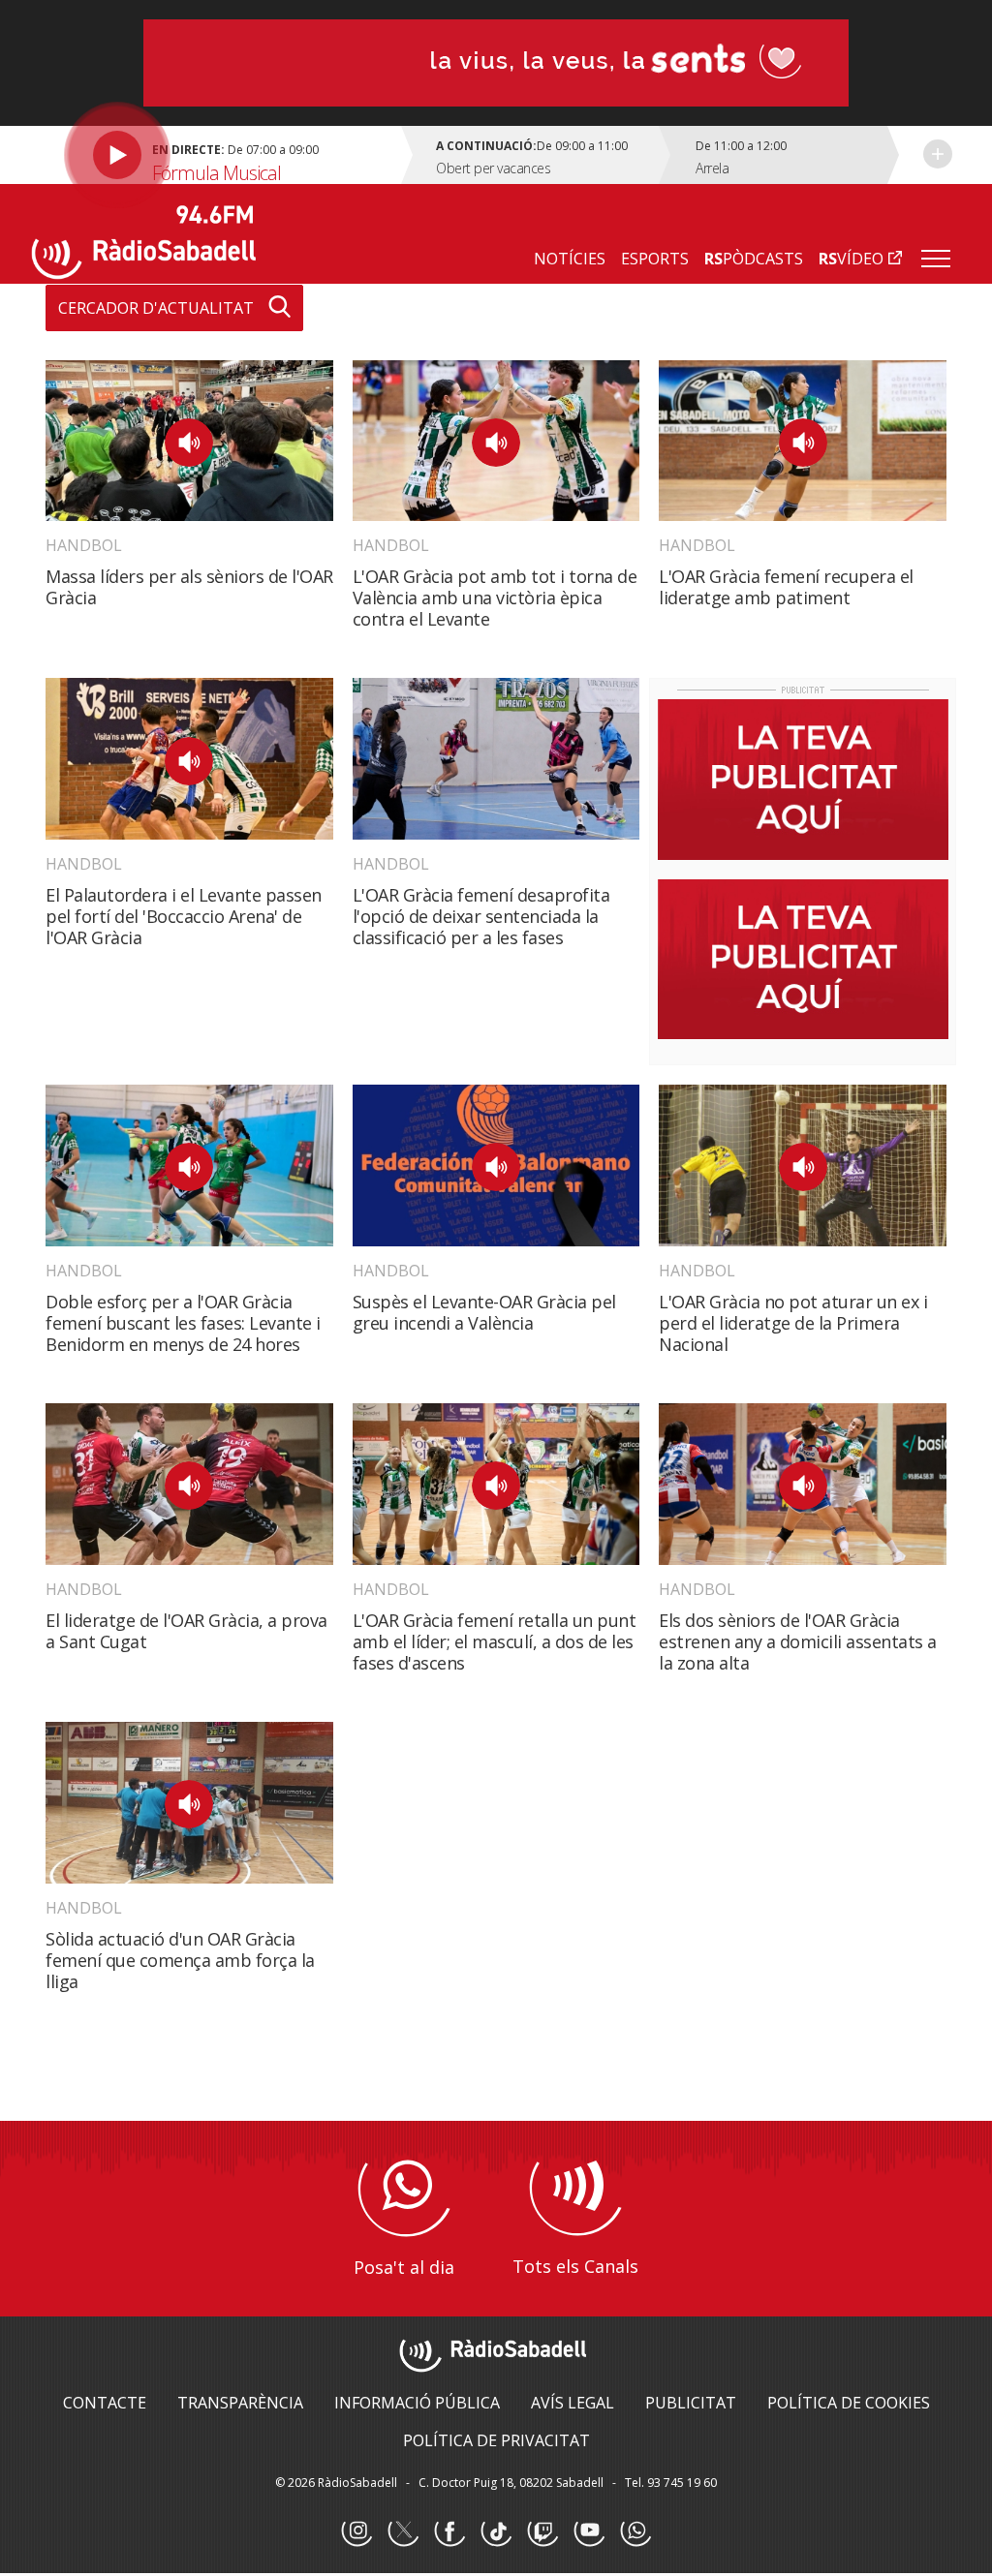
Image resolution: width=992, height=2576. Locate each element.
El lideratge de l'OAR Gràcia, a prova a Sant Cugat (186, 1631)
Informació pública (417, 2403)
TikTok (496, 2531)
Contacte (105, 2403)
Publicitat (691, 2403)
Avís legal (573, 2403)
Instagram (356, 2531)
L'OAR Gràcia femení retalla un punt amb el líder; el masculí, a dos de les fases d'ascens (495, 1641)
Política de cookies (849, 2403)
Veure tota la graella (938, 154)
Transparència (240, 2403)
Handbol (84, 545)
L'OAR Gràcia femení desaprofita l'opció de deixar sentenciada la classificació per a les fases (481, 916)
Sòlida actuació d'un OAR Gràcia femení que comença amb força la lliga (180, 1960)
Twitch (542, 2531)
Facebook (449, 2531)
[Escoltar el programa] (219, 155)
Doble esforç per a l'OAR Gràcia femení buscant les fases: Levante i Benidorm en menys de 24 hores (183, 1323)
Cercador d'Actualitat (156, 308)
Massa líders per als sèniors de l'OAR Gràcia (189, 587)
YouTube (589, 2531)
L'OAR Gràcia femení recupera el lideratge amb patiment (786, 587)
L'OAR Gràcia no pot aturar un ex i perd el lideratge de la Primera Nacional (793, 1323)
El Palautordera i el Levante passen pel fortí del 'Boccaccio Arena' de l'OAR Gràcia (184, 916)
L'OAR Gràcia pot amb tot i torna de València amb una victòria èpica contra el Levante (495, 598)
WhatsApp (635, 2531)
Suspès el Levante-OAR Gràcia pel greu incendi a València (484, 1312)
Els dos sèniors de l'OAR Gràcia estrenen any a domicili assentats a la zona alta (798, 1641)
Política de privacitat (496, 2440)
